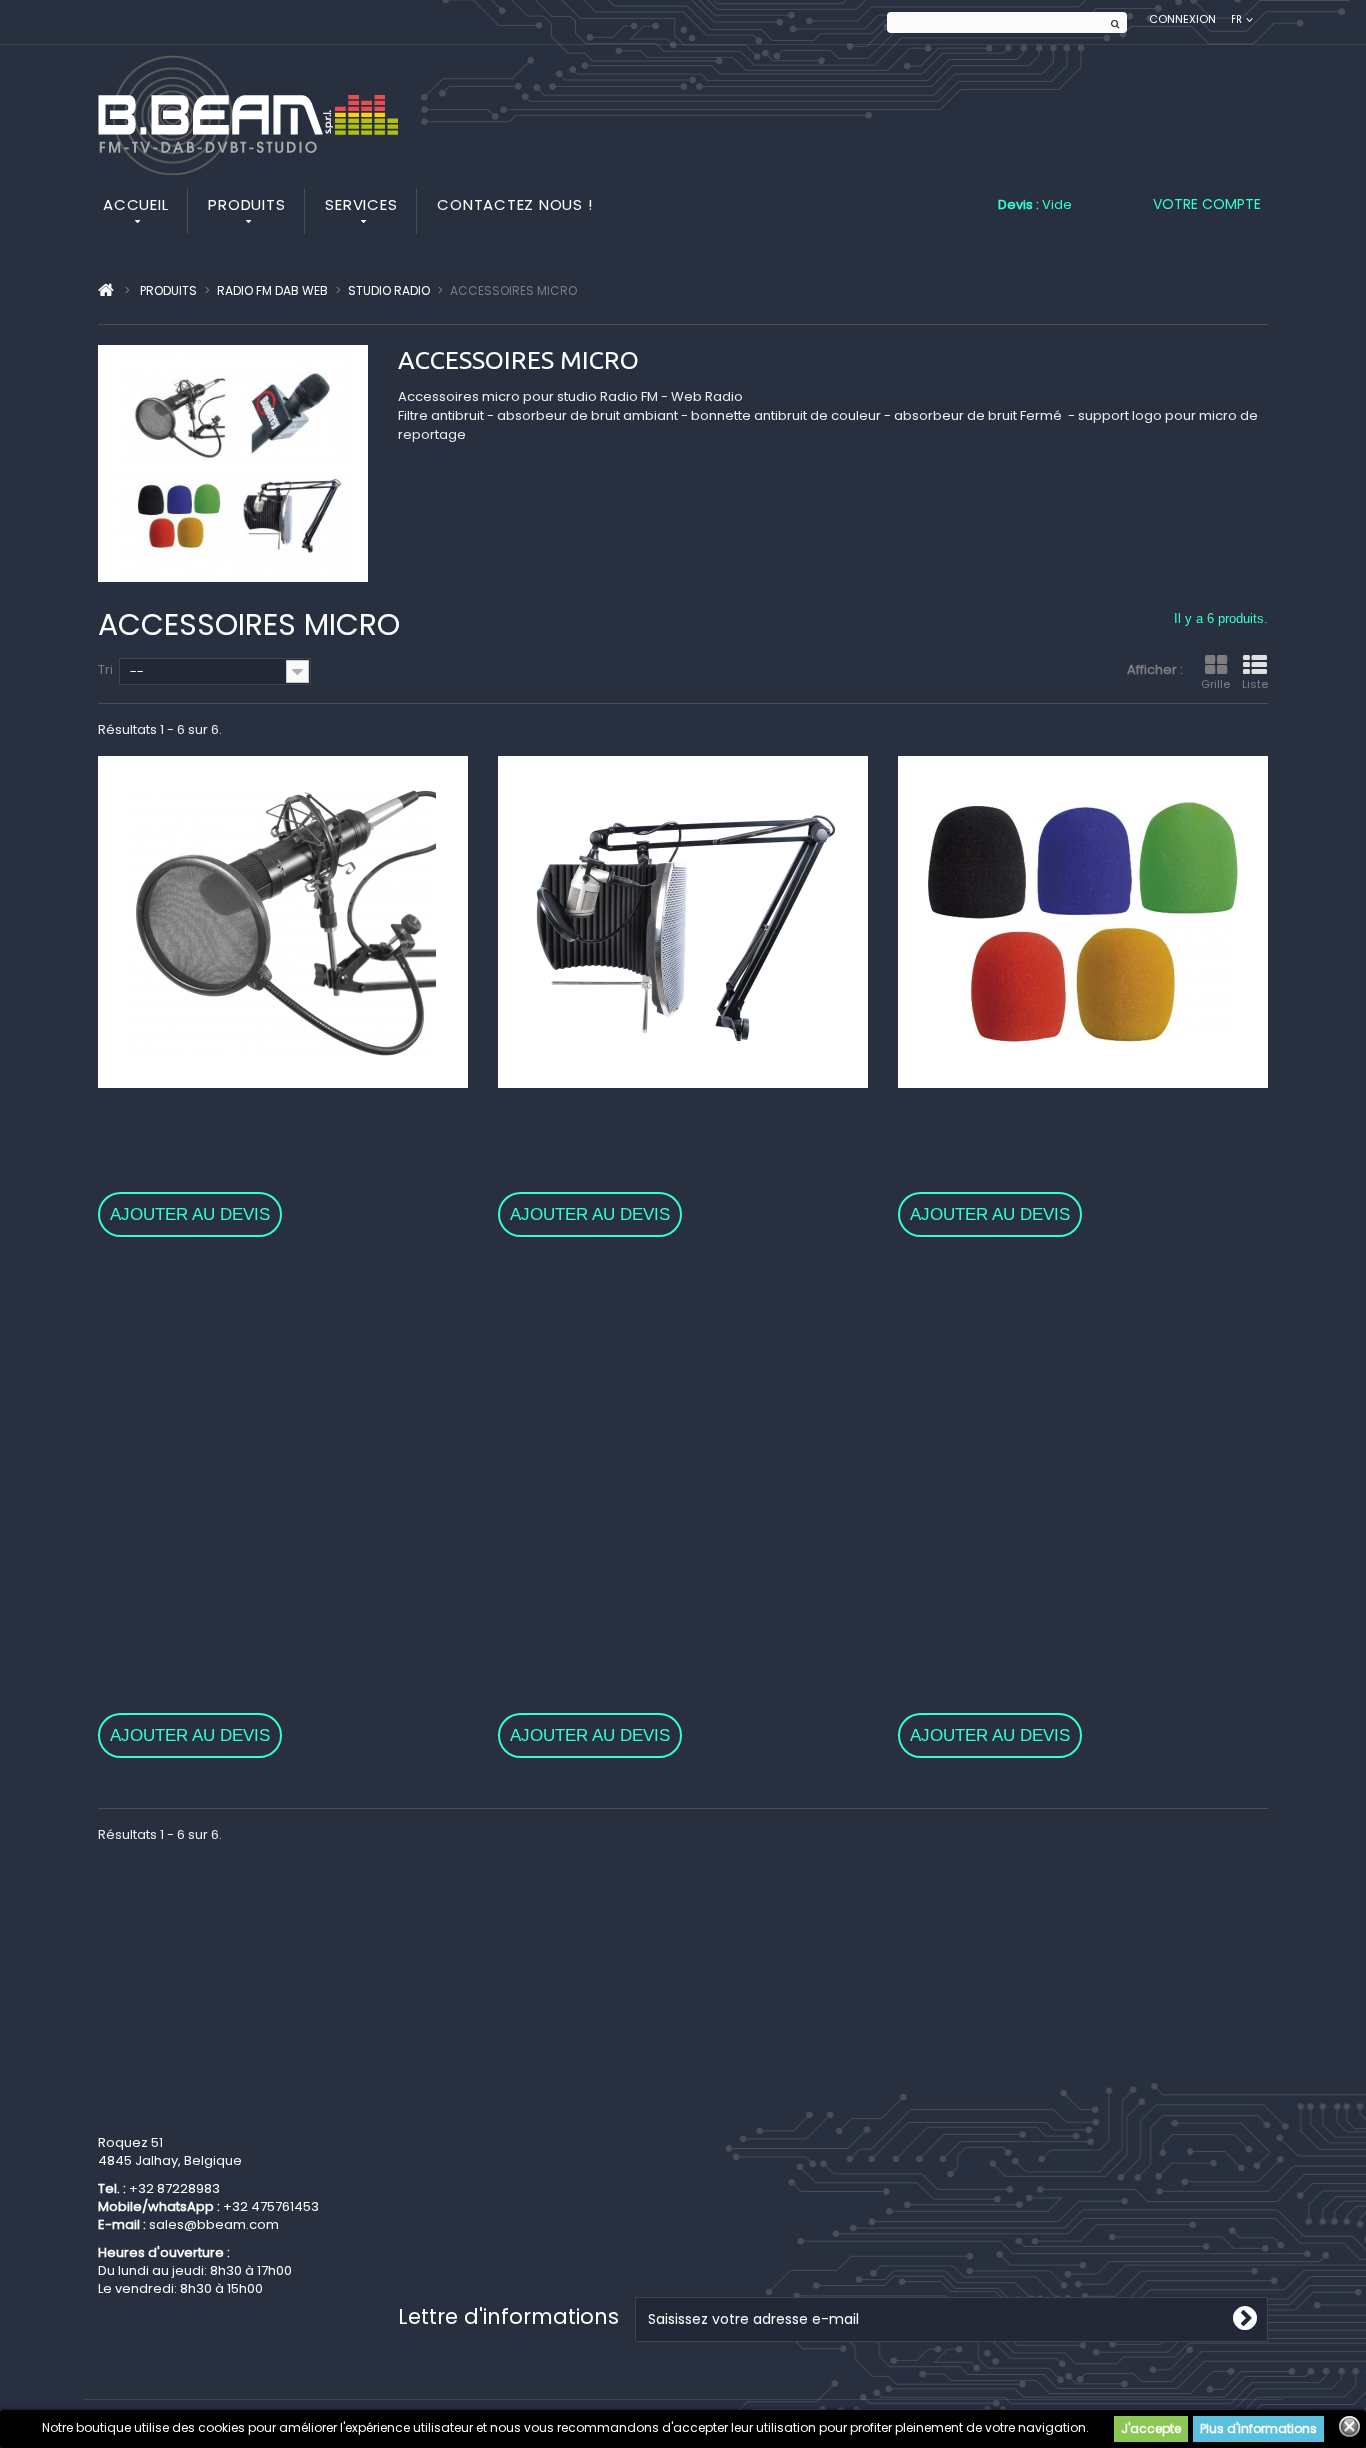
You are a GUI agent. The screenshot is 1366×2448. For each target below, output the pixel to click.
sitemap (425, 2250)
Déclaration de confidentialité (494, 2200)
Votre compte (1207, 204)
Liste (1255, 684)
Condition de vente (460, 2175)
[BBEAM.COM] (248, 115)
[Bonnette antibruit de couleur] (1083, 922)
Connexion (1182, 19)
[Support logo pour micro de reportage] (683, 1443)
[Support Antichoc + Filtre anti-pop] (1083, 1443)
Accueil (135, 204)
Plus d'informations (1258, 2428)
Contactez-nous (451, 2150)
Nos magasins (444, 2125)
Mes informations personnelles (798, 2150)
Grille (1215, 684)
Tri (105, 669)
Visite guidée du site (463, 2225)
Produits (246, 204)
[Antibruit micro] (283, 922)
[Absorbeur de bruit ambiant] (683, 922)
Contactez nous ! (514, 204)
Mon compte (796, 2068)
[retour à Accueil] (106, 291)
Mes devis (730, 2175)
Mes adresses (744, 2125)
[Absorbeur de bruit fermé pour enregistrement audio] (283, 1443)
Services (361, 204)
